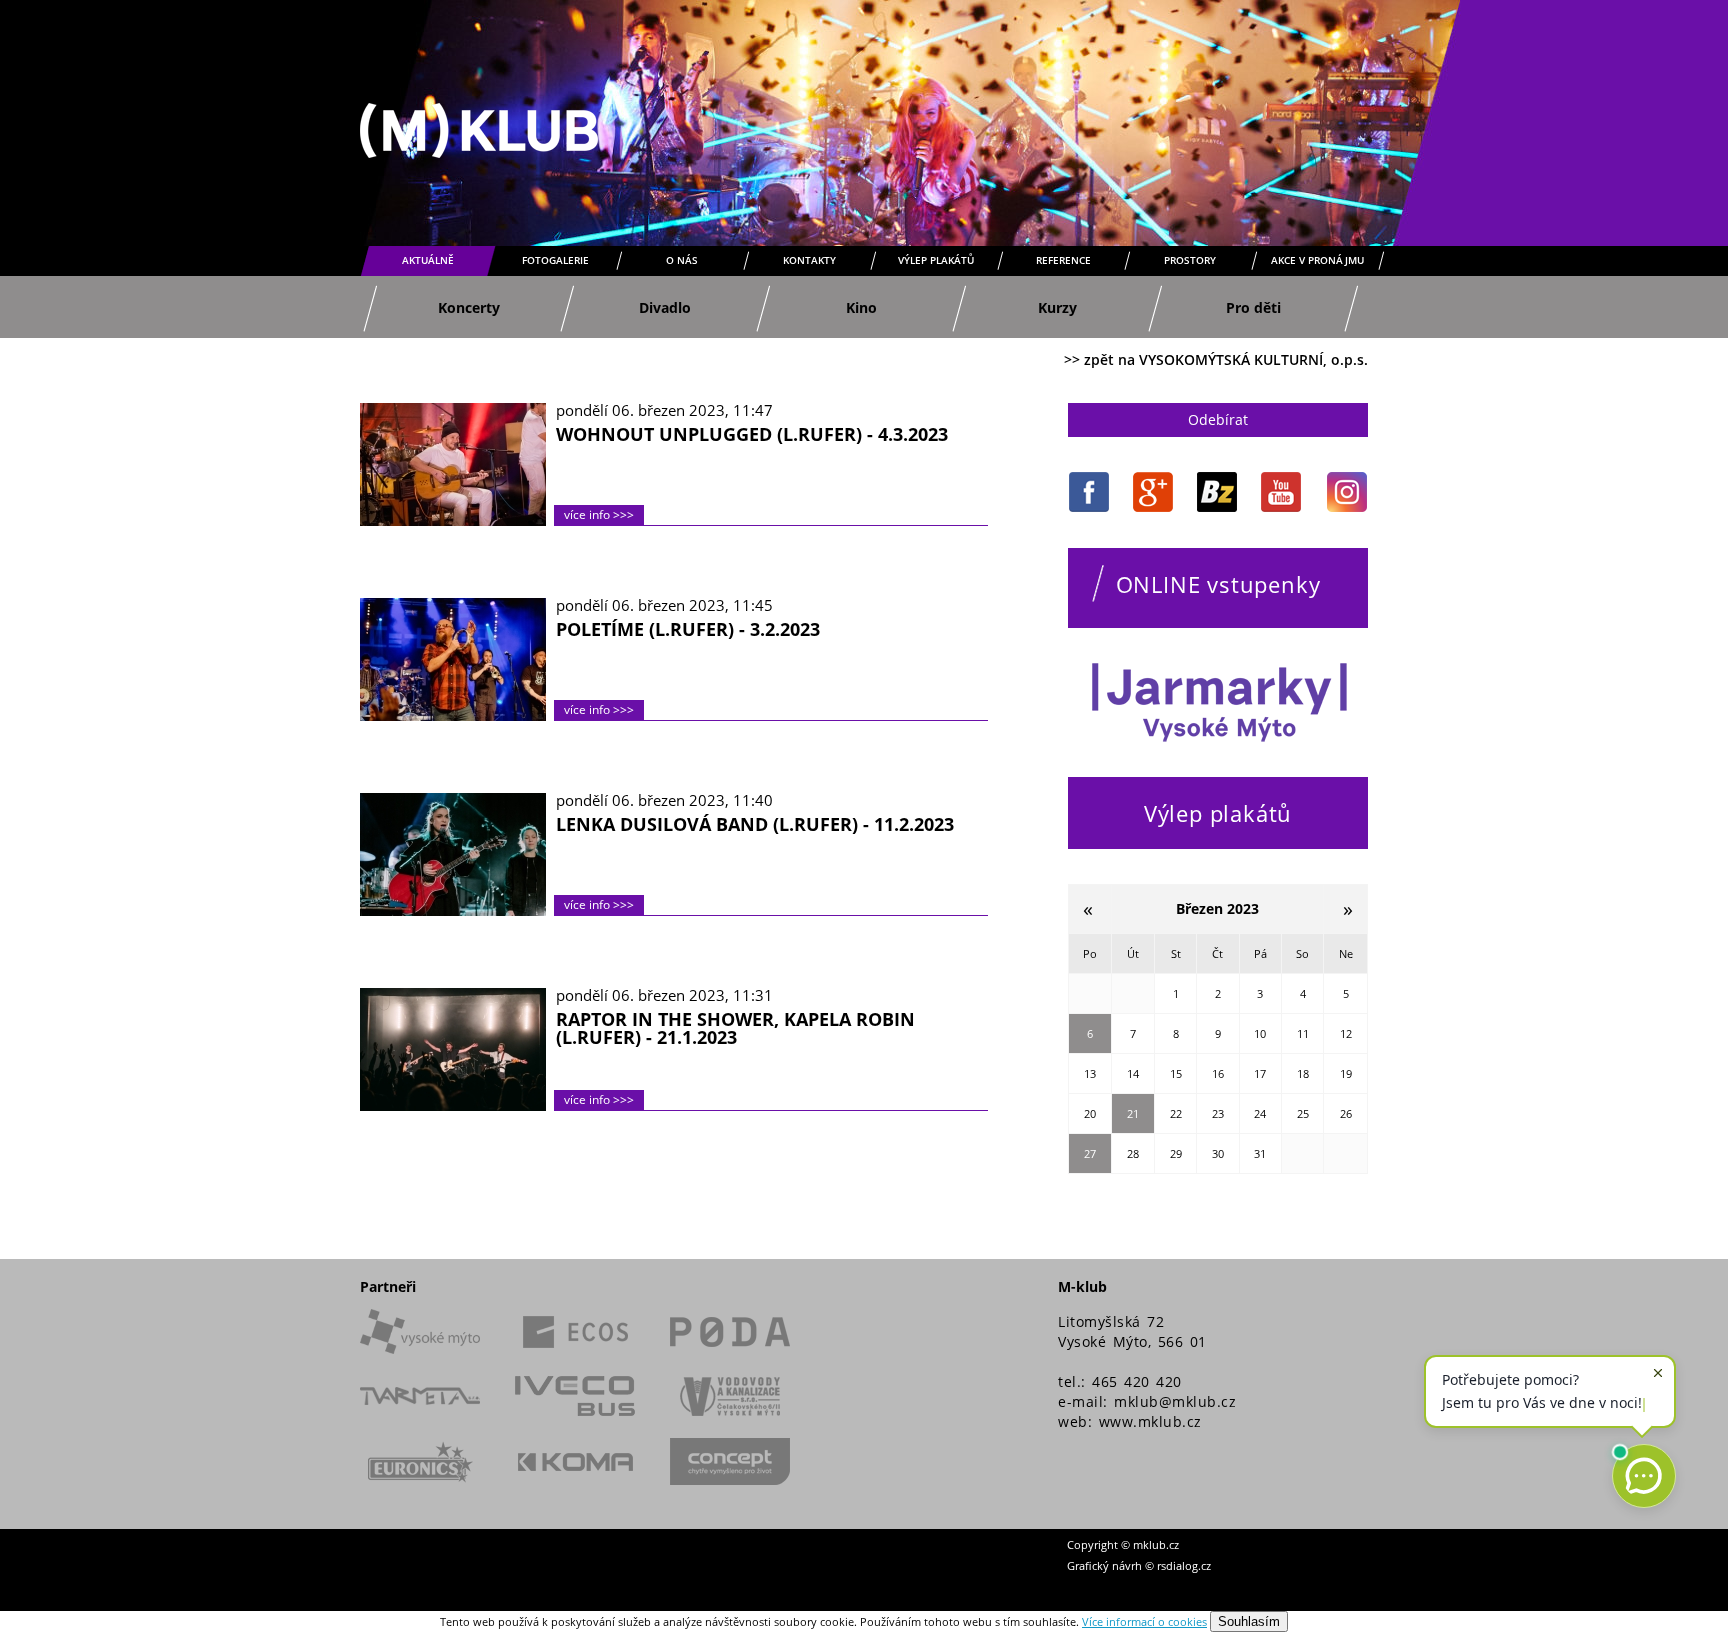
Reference (1063, 260)
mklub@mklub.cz (1175, 1401)
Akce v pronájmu (1317, 260)
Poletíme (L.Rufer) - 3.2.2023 (688, 629)
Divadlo (665, 307)
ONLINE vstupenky (1218, 584)
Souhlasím (1249, 1621)
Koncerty (469, 307)
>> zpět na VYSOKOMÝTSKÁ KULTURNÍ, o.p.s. (1216, 359)
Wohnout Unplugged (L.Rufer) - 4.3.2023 (752, 434)
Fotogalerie (555, 260)
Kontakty (809, 260)
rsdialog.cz (1184, 1565)
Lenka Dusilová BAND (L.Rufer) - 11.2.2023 (755, 824)
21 (1133, 1113)
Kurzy (1057, 307)
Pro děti (1253, 307)
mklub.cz (1156, 1544)
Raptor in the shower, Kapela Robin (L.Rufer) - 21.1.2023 (735, 1028)
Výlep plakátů (936, 260)
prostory (1190, 260)
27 (1090, 1153)
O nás (682, 260)
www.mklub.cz (1150, 1421)
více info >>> (599, 514)
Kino (861, 307)
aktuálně (428, 260)
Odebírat (1218, 419)
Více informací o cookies (1144, 1621)
